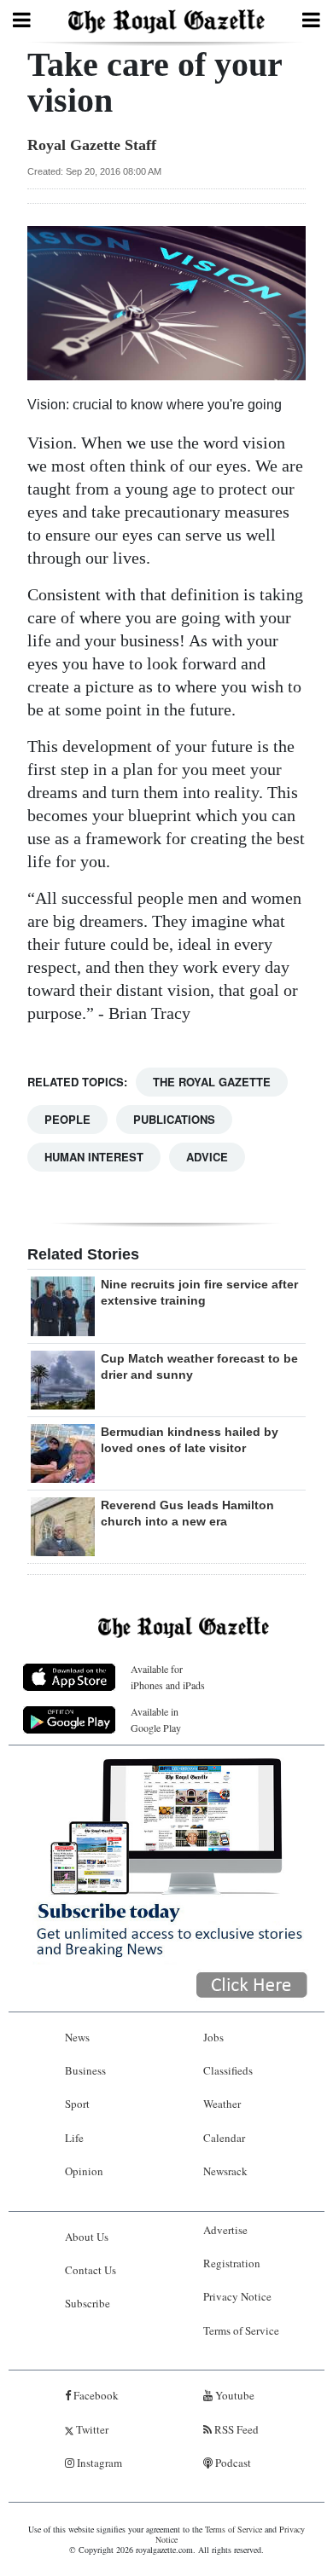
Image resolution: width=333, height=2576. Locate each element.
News (77, 2037)
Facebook (95, 2395)
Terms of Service (241, 2330)
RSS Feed (235, 2429)
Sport (77, 2104)
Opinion (84, 2171)
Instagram (98, 2463)
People (67, 1119)
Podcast (232, 2463)
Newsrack (225, 2171)
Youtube (234, 2395)
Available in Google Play (156, 1719)
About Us (87, 2237)
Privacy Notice (237, 2296)
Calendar (224, 2138)
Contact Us (91, 2270)
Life (74, 2138)
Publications (174, 1119)
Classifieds (228, 2070)
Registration (232, 2263)
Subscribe (88, 2303)
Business (85, 2070)
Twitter (91, 2429)
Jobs (213, 2037)
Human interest (94, 1157)
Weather (222, 2104)
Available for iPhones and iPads (168, 1677)
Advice (207, 1157)
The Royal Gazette (212, 1082)
